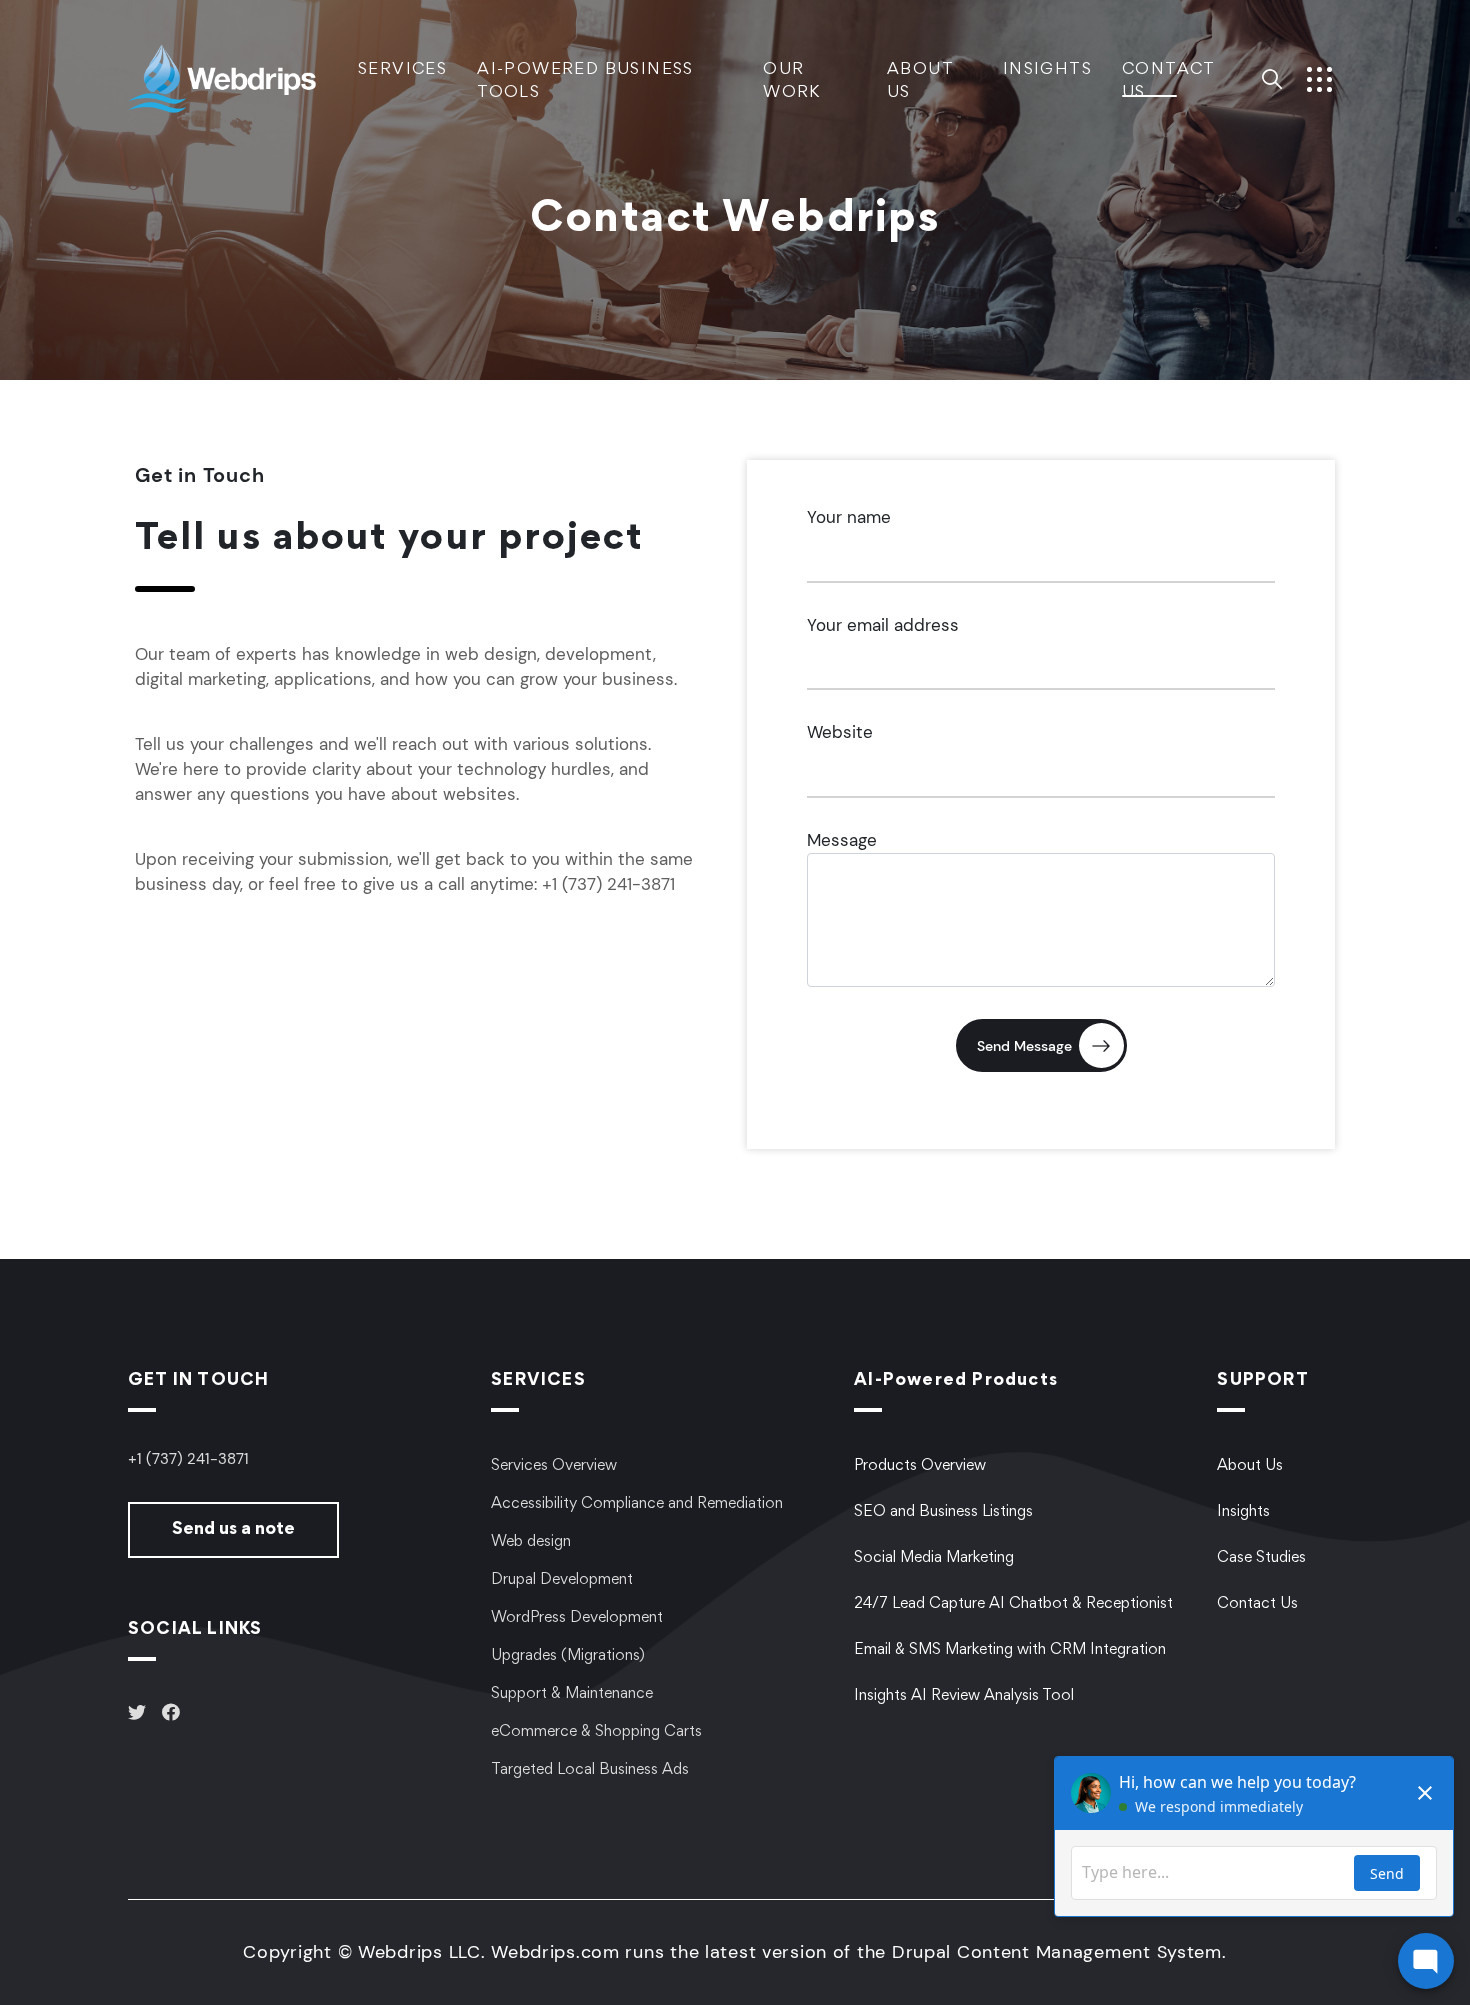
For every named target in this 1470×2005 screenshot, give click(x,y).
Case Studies (1261, 1558)
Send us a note (233, 1530)
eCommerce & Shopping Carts (596, 1732)
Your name (849, 517)
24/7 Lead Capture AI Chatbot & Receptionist (1013, 1604)
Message (842, 840)
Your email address (883, 625)
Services (402, 70)
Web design (531, 1542)
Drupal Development (562, 1580)
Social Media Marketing (934, 1558)
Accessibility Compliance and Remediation (637, 1504)
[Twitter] (137, 1715)
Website (840, 732)
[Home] (243, 77)
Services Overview (554, 1466)
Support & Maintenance (572, 1694)
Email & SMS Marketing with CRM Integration (1010, 1650)
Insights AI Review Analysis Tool (964, 1696)
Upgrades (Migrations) (568, 1656)
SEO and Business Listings (943, 1512)
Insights (1047, 70)
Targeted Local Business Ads (590, 1770)
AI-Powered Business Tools (585, 82)
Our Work (792, 82)
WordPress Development (577, 1618)
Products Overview (920, 1466)
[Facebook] (171, 1715)
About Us (920, 82)
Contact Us (1168, 82)
